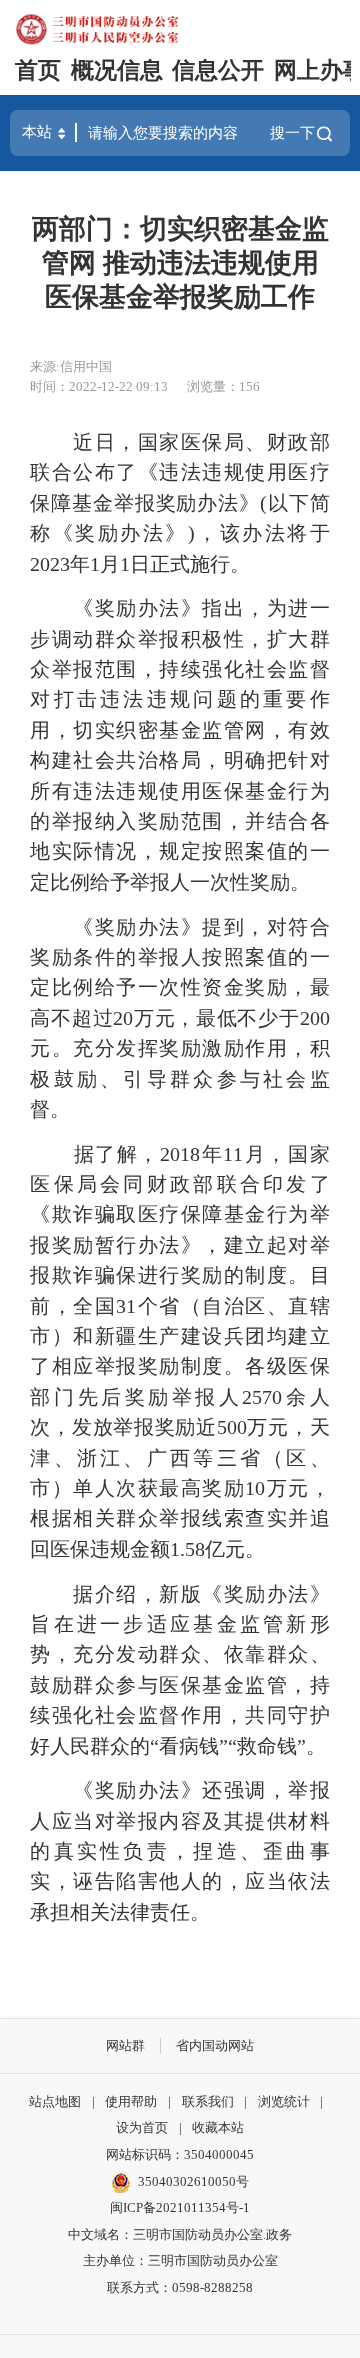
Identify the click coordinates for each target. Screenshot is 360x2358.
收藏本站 (218, 2127)
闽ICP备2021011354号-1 (180, 2207)
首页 (38, 70)
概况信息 (117, 70)
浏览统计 (284, 2101)
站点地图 (55, 2101)
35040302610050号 (193, 2181)
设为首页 (142, 2127)
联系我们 (208, 2101)
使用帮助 (131, 2101)
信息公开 (218, 70)
